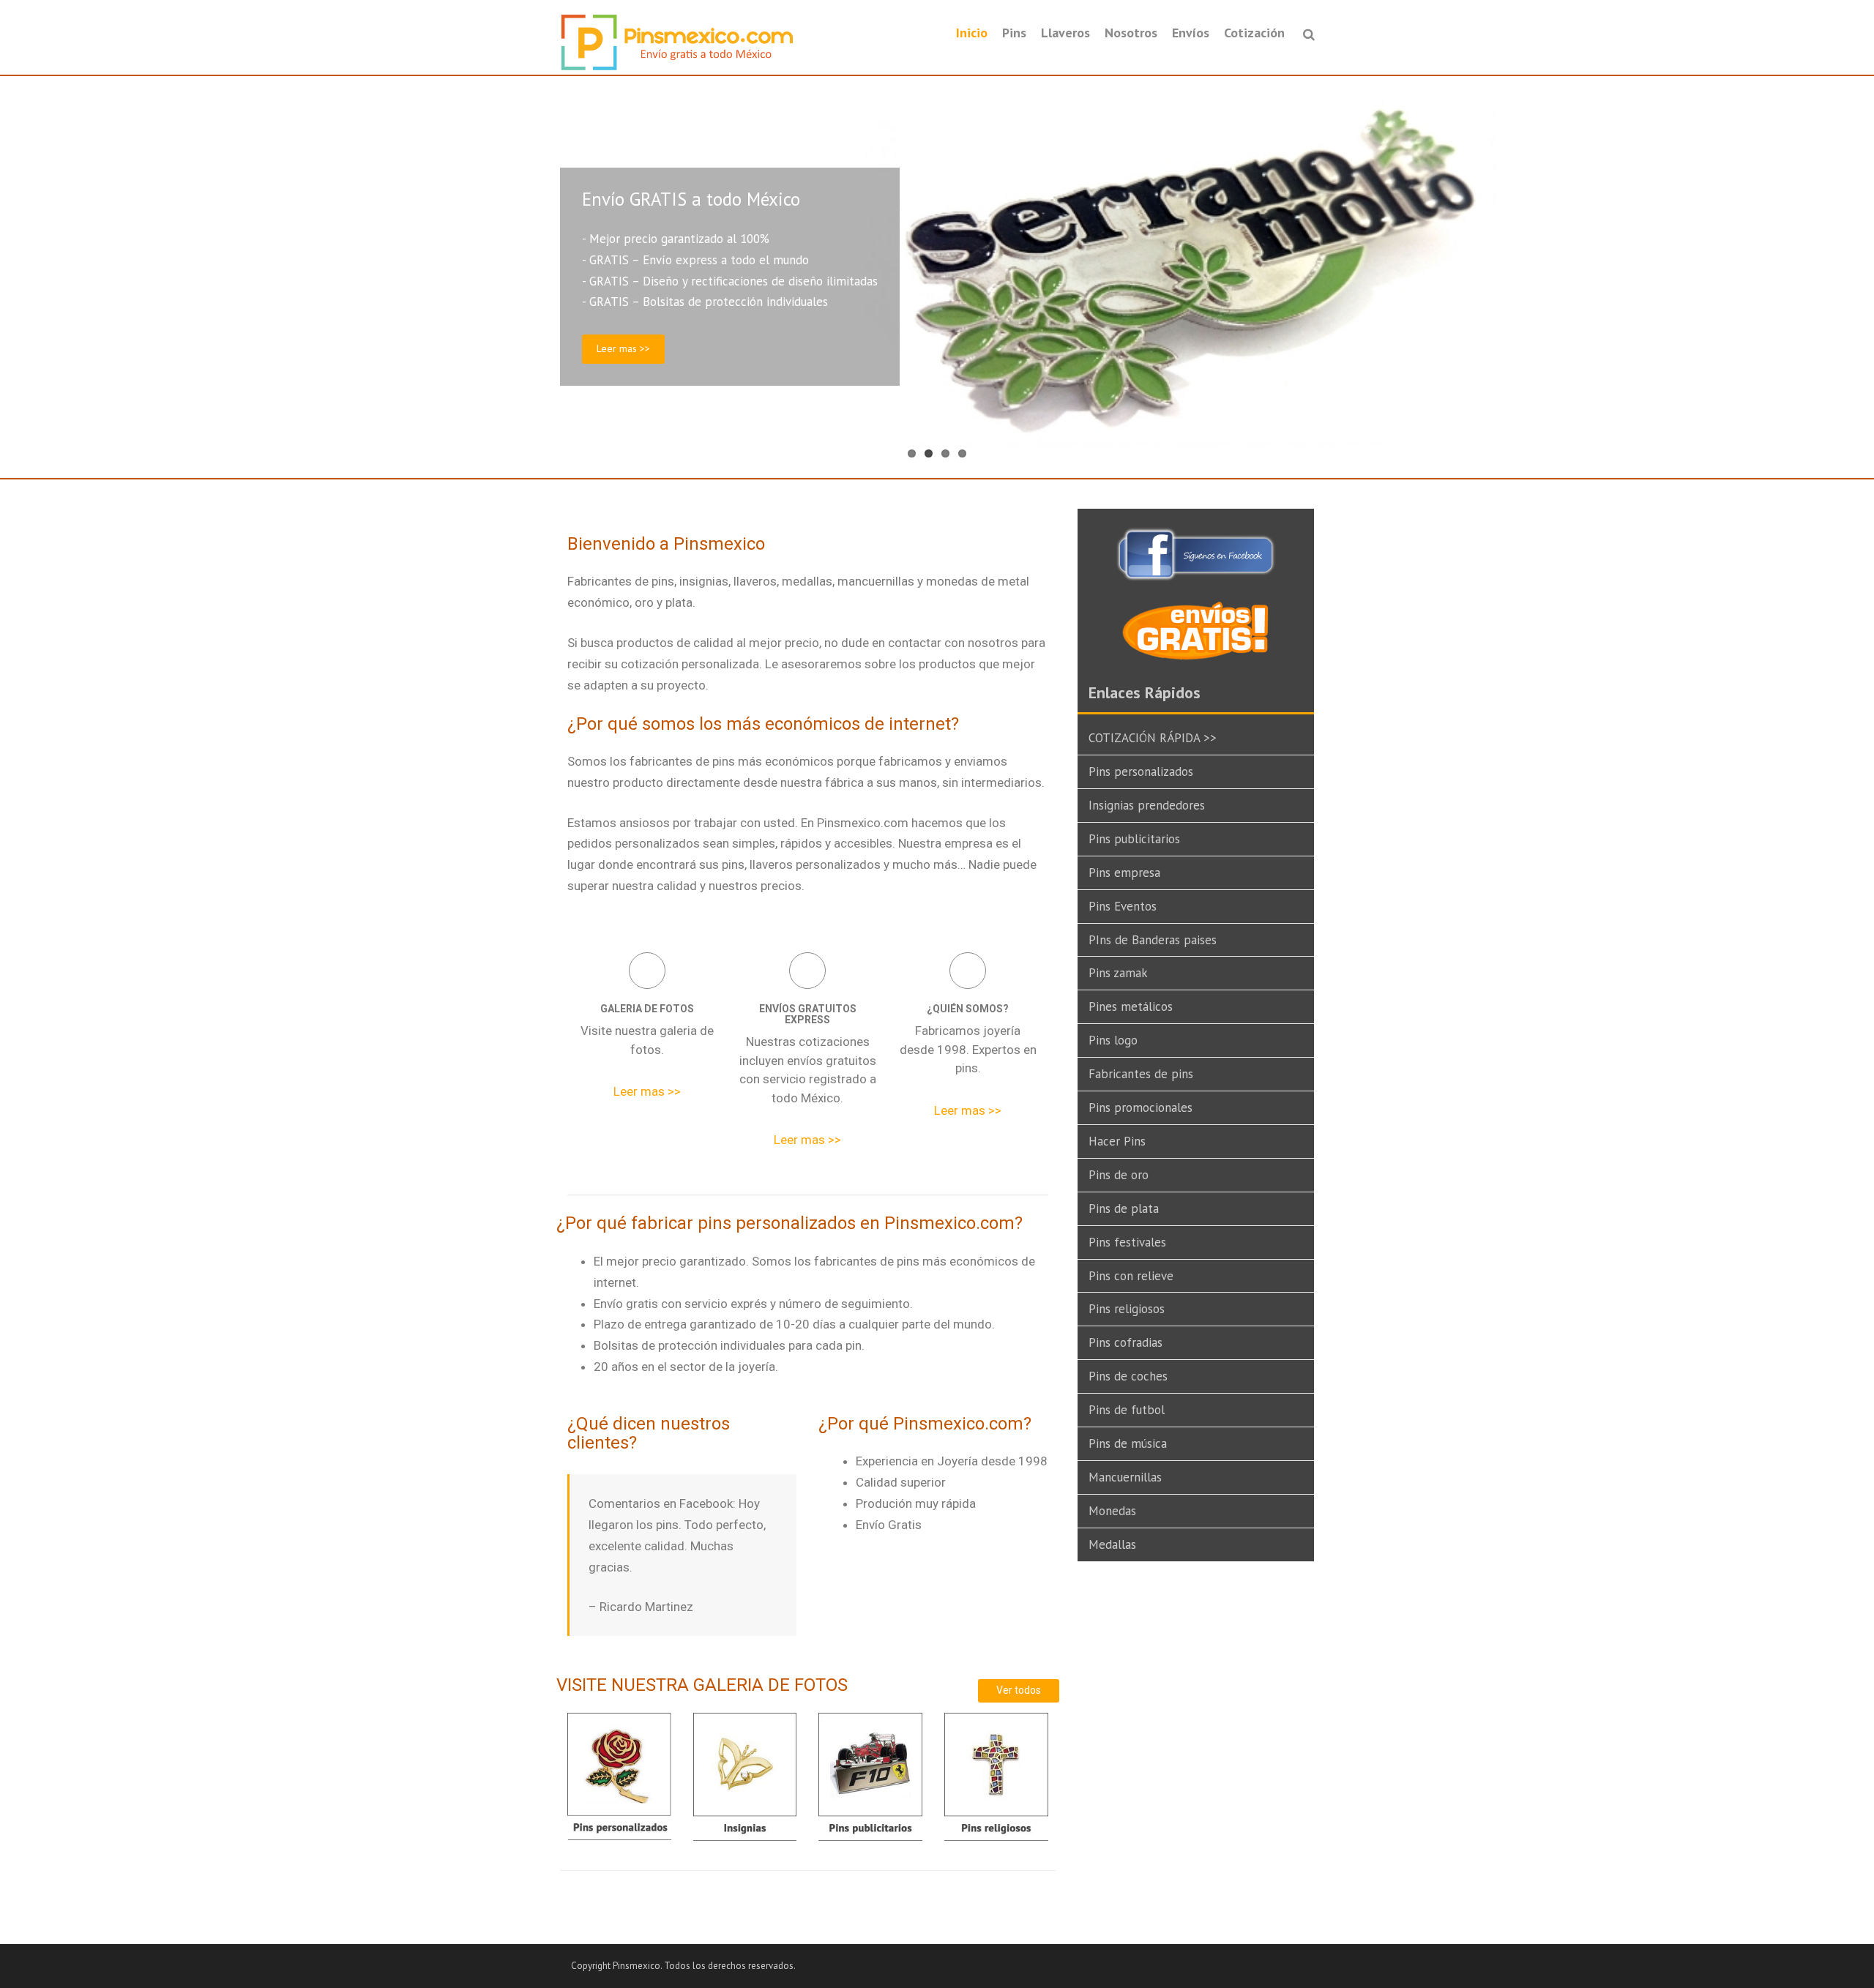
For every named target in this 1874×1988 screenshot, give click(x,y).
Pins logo (1113, 1040)
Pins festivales (1127, 1242)
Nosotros (1131, 33)
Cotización (1254, 33)
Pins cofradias (1125, 1342)
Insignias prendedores (1147, 805)
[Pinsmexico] (677, 42)
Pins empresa (1124, 872)
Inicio (972, 33)
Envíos (1191, 33)
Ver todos (1019, 1690)
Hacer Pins (1117, 1141)
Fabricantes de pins (1141, 1074)
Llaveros (1065, 33)
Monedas (1112, 1511)
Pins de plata (1124, 1208)
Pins (1014, 33)
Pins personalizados (1141, 771)
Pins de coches (1128, 1376)
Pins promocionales (1141, 1107)
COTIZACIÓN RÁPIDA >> (1153, 738)
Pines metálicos (1131, 1006)
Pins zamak (1118, 973)
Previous (15, 277)
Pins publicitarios (1134, 839)
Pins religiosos (1127, 1309)
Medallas (1112, 1544)
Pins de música (1128, 1443)
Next (1859, 277)
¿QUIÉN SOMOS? (968, 1009)
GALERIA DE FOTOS (647, 1009)
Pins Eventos (1123, 906)
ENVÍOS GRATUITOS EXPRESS (808, 1014)
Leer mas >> (623, 348)
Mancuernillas (1125, 1477)
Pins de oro (1119, 1175)
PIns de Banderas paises (1153, 940)
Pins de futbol (1127, 1410)
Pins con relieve (1131, 1276)
